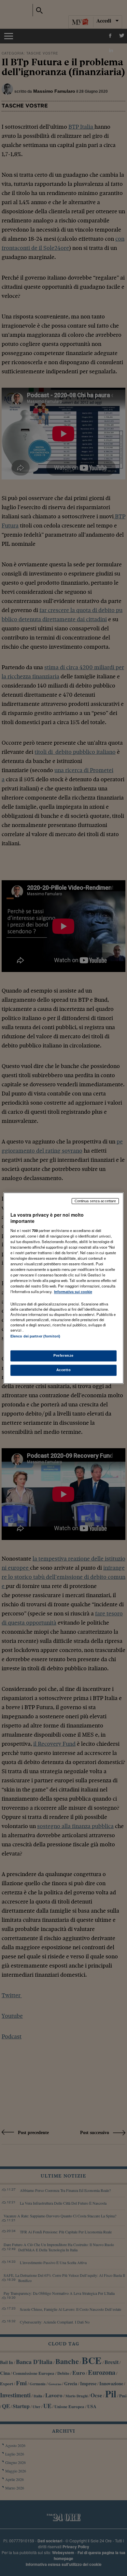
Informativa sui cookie (73, 1292)
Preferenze (63, 1355)
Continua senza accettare (95, 1201)
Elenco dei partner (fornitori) (35, 1337)
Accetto (64, 1370)
